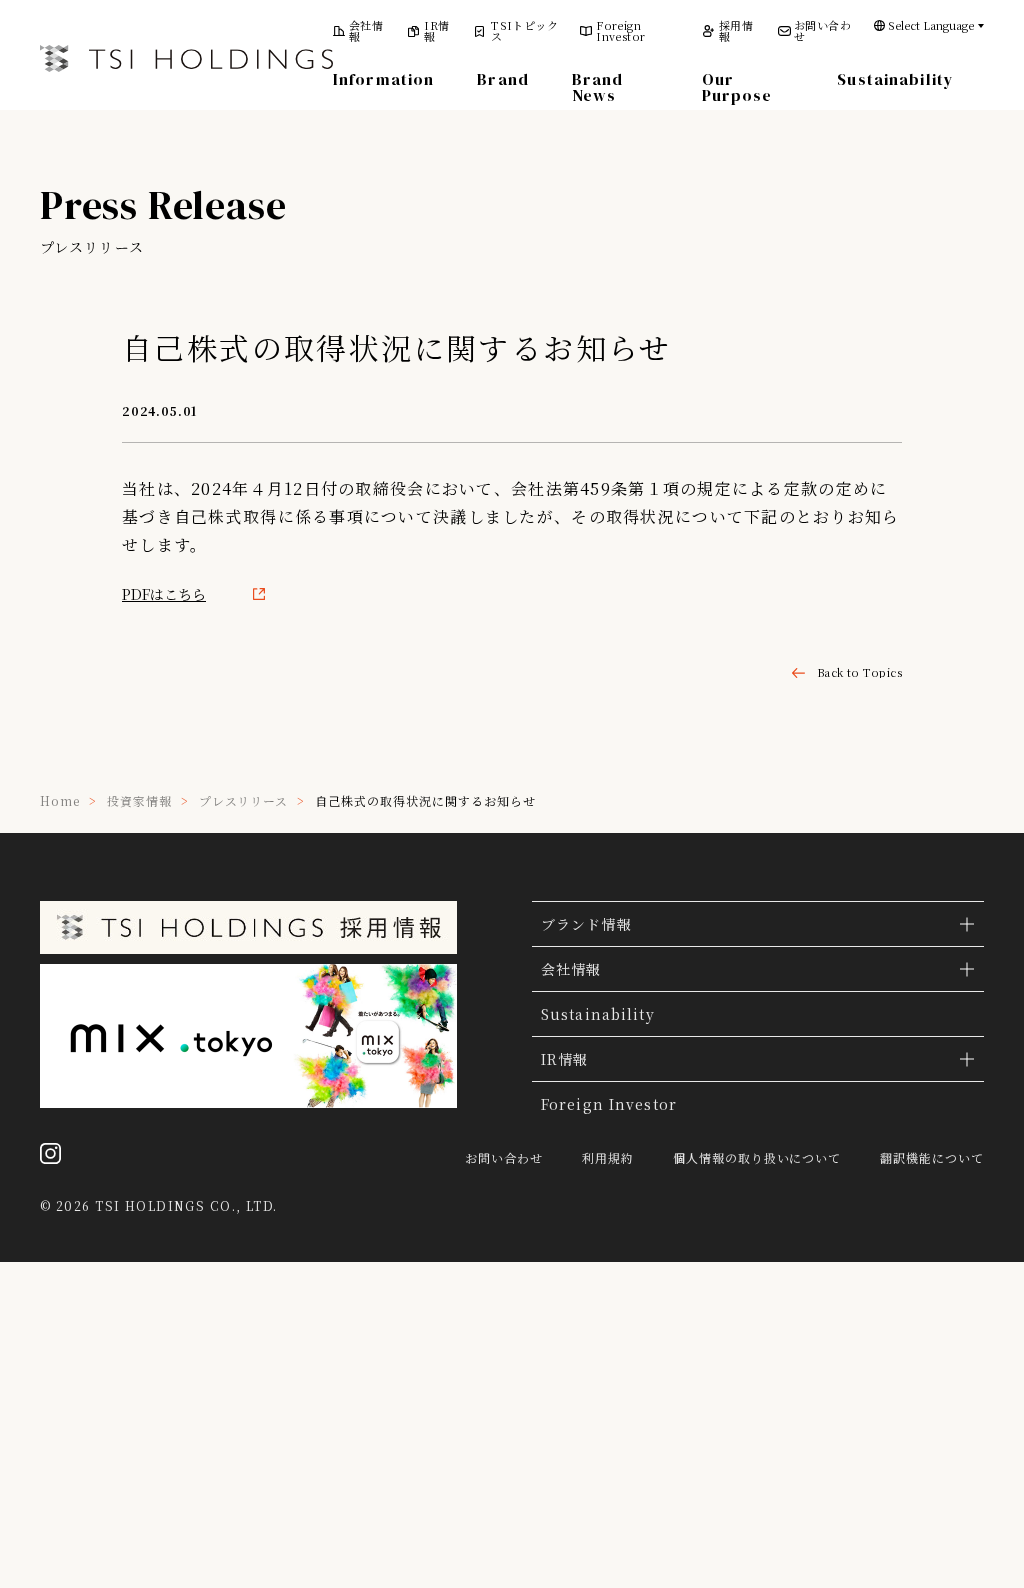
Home (60, 800)
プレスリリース (244, 800)
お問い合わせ (822, 31)
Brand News (598, 87)
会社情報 (366, 31)
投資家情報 (139, 800)
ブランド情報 (586, 924)
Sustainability (895, 79)
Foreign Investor (621, 31)
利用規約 (608, 1158)
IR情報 (436, 31)
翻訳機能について (932, 1158)
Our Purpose (737, 87)
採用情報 (736, 31)
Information (383, 79)
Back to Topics (859, 672)
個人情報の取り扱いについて (757, 1158)
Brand (503, 79)
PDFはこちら (164, 594)
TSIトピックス (524, 31)
